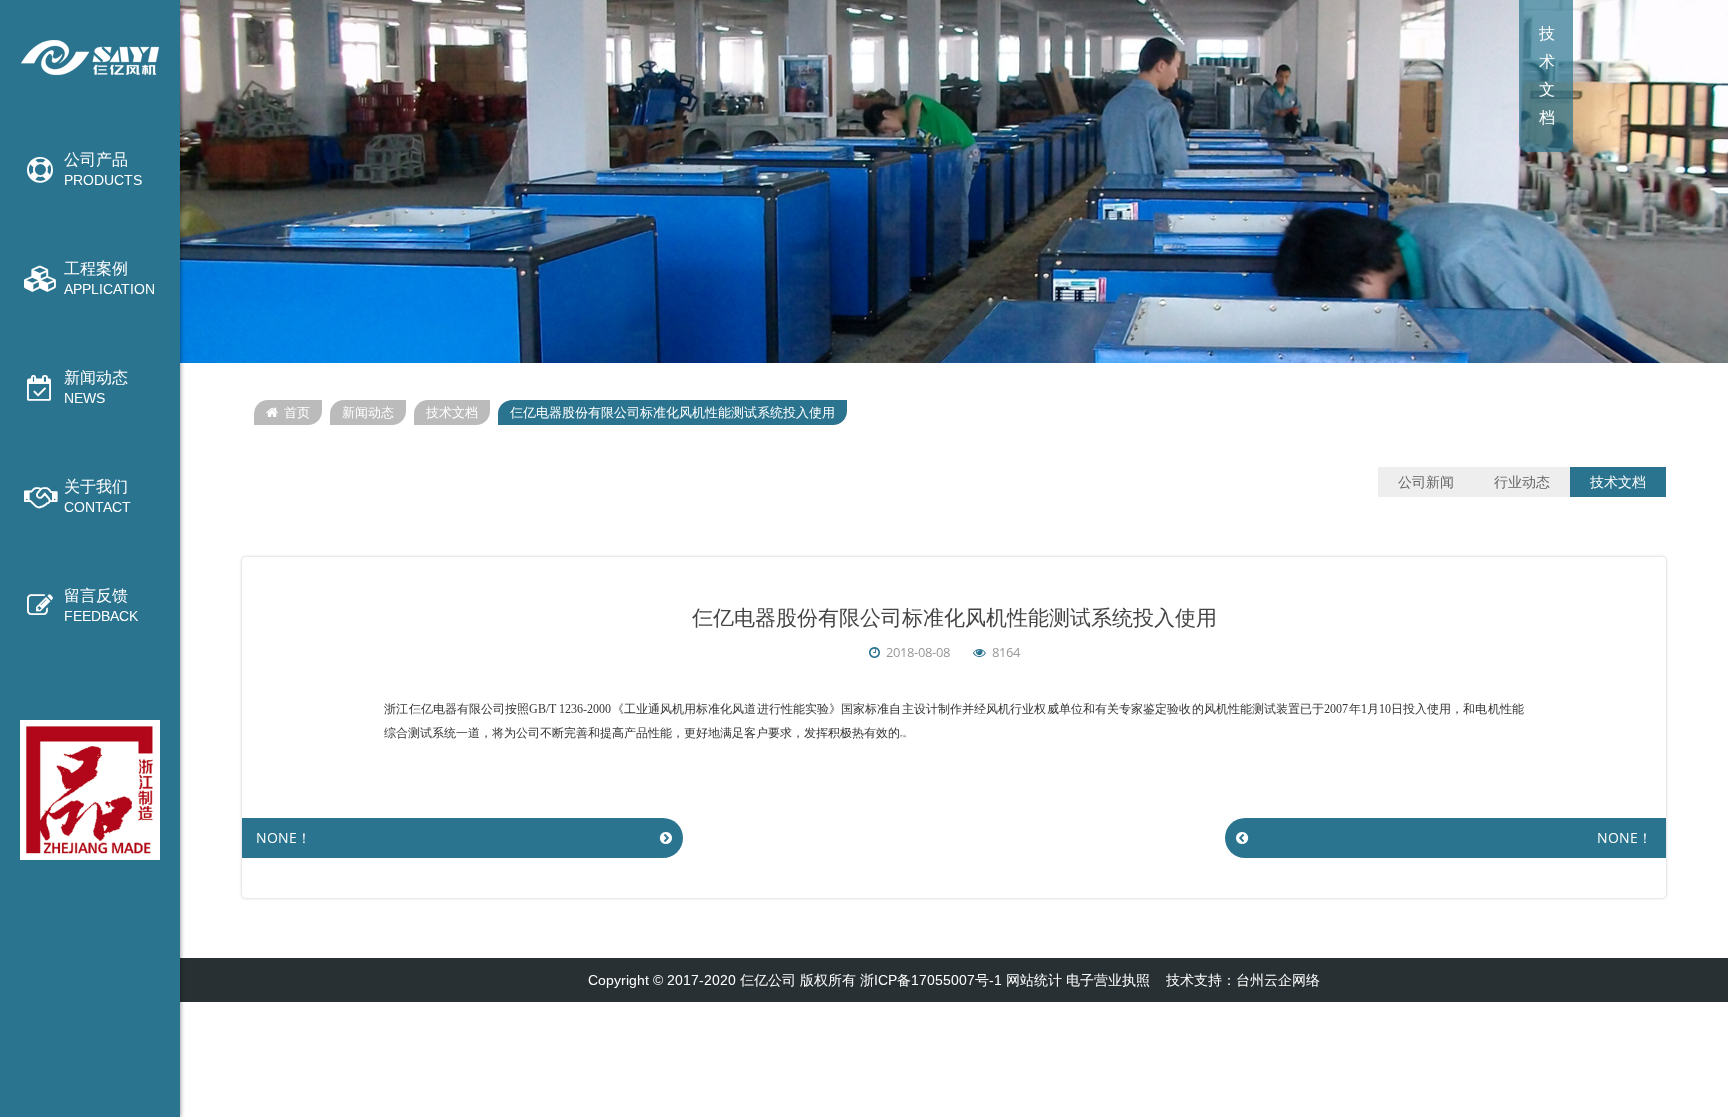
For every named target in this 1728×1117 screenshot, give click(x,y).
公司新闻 (1426, 482)
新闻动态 (368, 412)
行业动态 (1522, 482)
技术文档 (452, 412)
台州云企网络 (1278, 980)
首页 (297, 412)
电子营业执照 (1108, 980)
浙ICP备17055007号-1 (931, 980)
